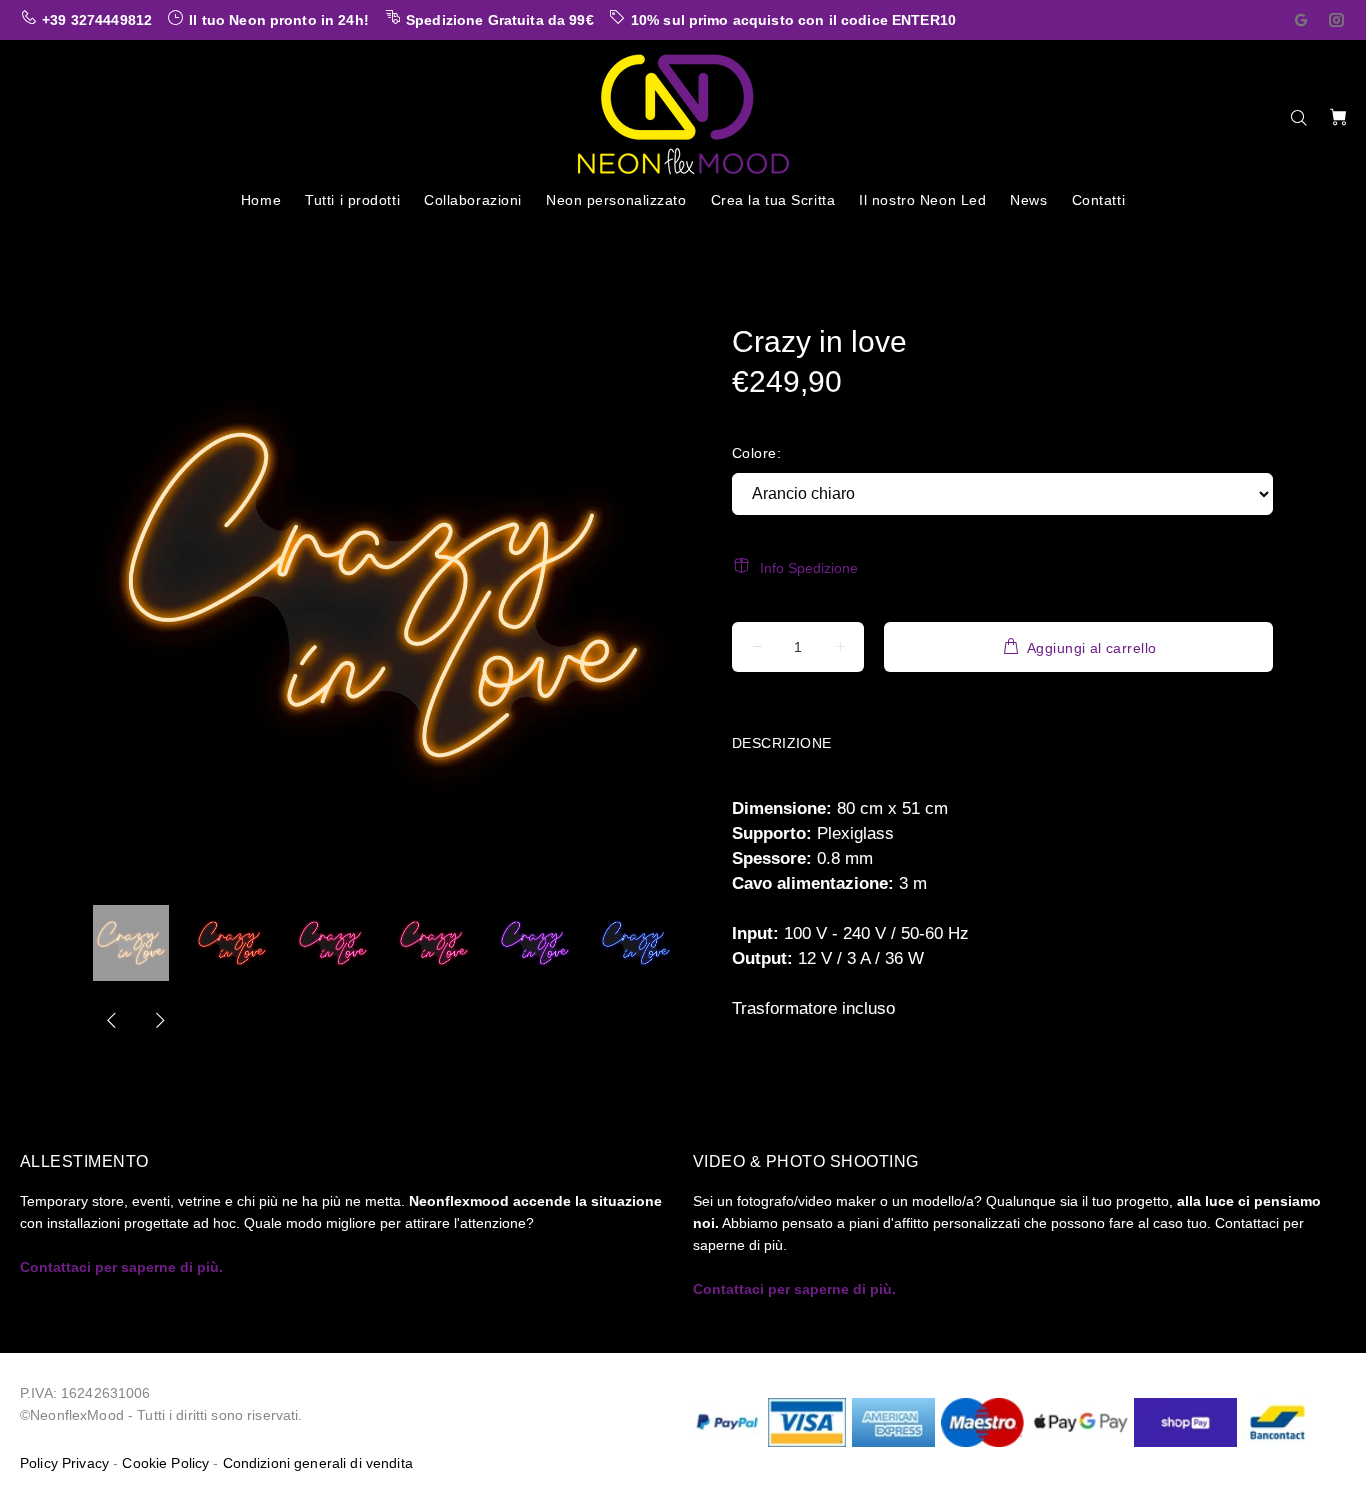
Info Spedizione (809, 568)
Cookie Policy (165, 1463)
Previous (112, 1020)
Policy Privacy (64, 1463)
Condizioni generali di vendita (318, 1463)
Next (159, 1020)
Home (109, 239)
